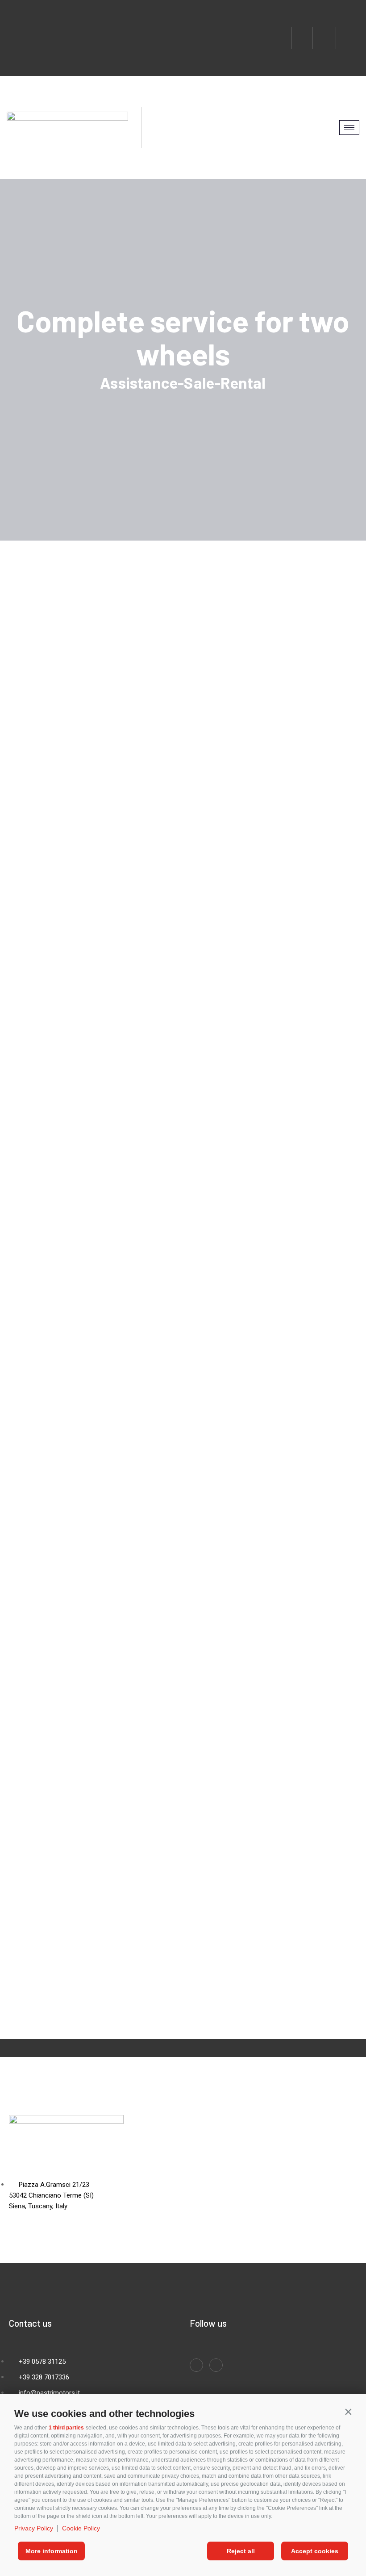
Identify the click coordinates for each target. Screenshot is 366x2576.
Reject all (241, 2551)
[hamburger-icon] (349, 128)
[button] (348, 2412)
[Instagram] (325, 38)
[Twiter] (349, 38)
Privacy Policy (34, 2528)
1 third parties (66, 2428)
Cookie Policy (81, 2528)
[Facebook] (302, 38)
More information (52, 2551)
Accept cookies (315, 2551)
